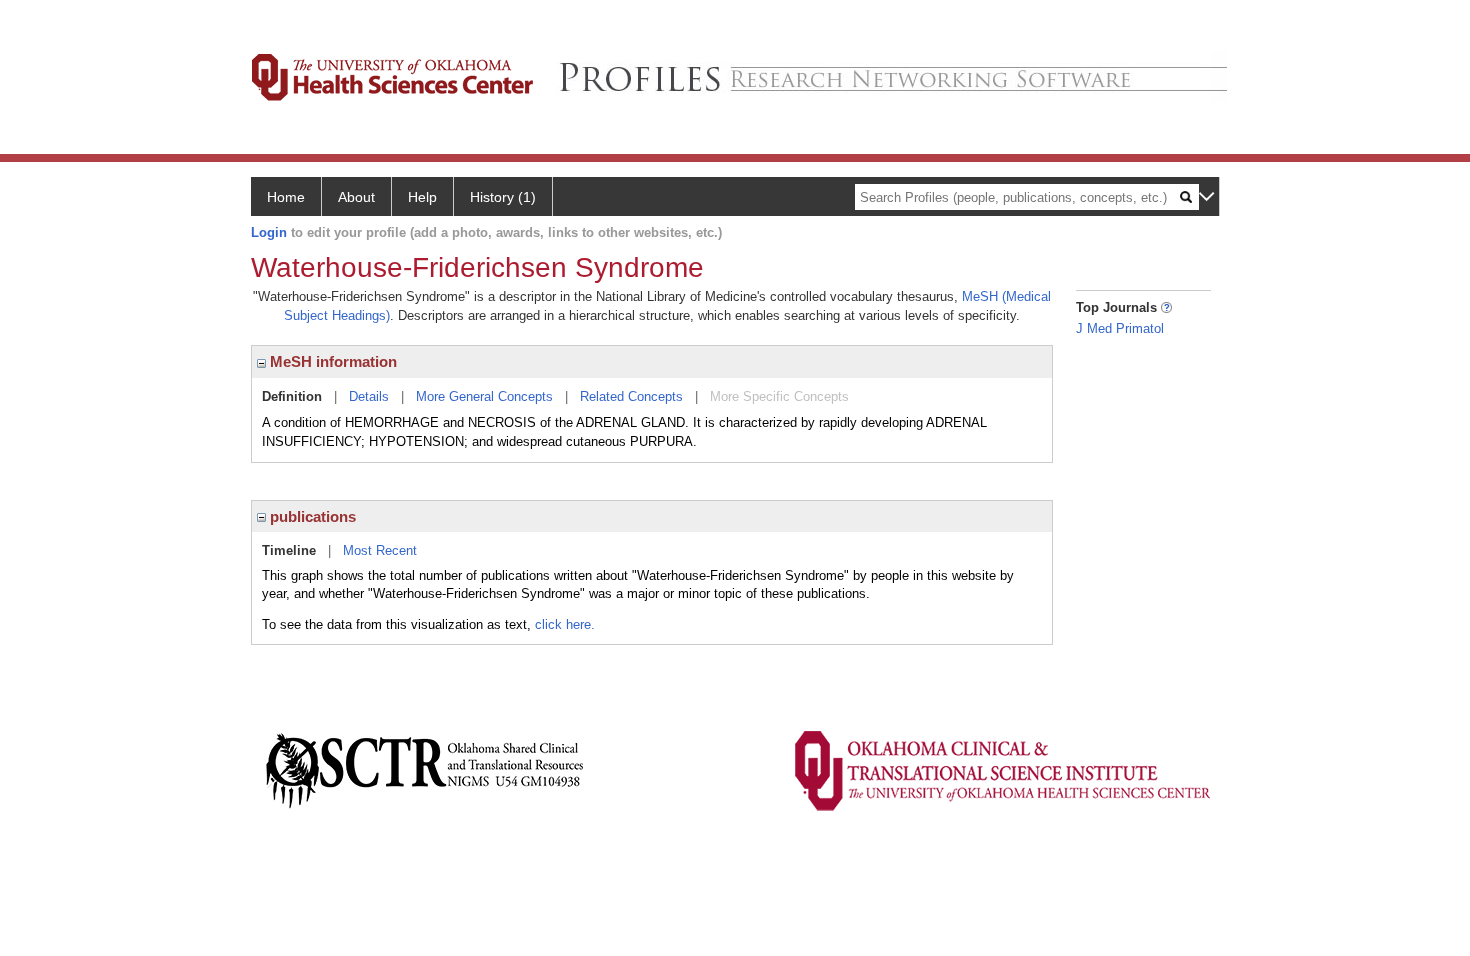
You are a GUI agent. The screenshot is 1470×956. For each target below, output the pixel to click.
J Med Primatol (1120, 328)
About (356, 197)
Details (369, 396)
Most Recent (380, 550)
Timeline (289, 550)
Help (422, 197)
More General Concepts (484, 396)
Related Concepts (631, 396)
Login (269, 232)
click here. (565, 624)
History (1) (503, 197)
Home (286, 197)
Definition (292, 396)
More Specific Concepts (779, 396)
